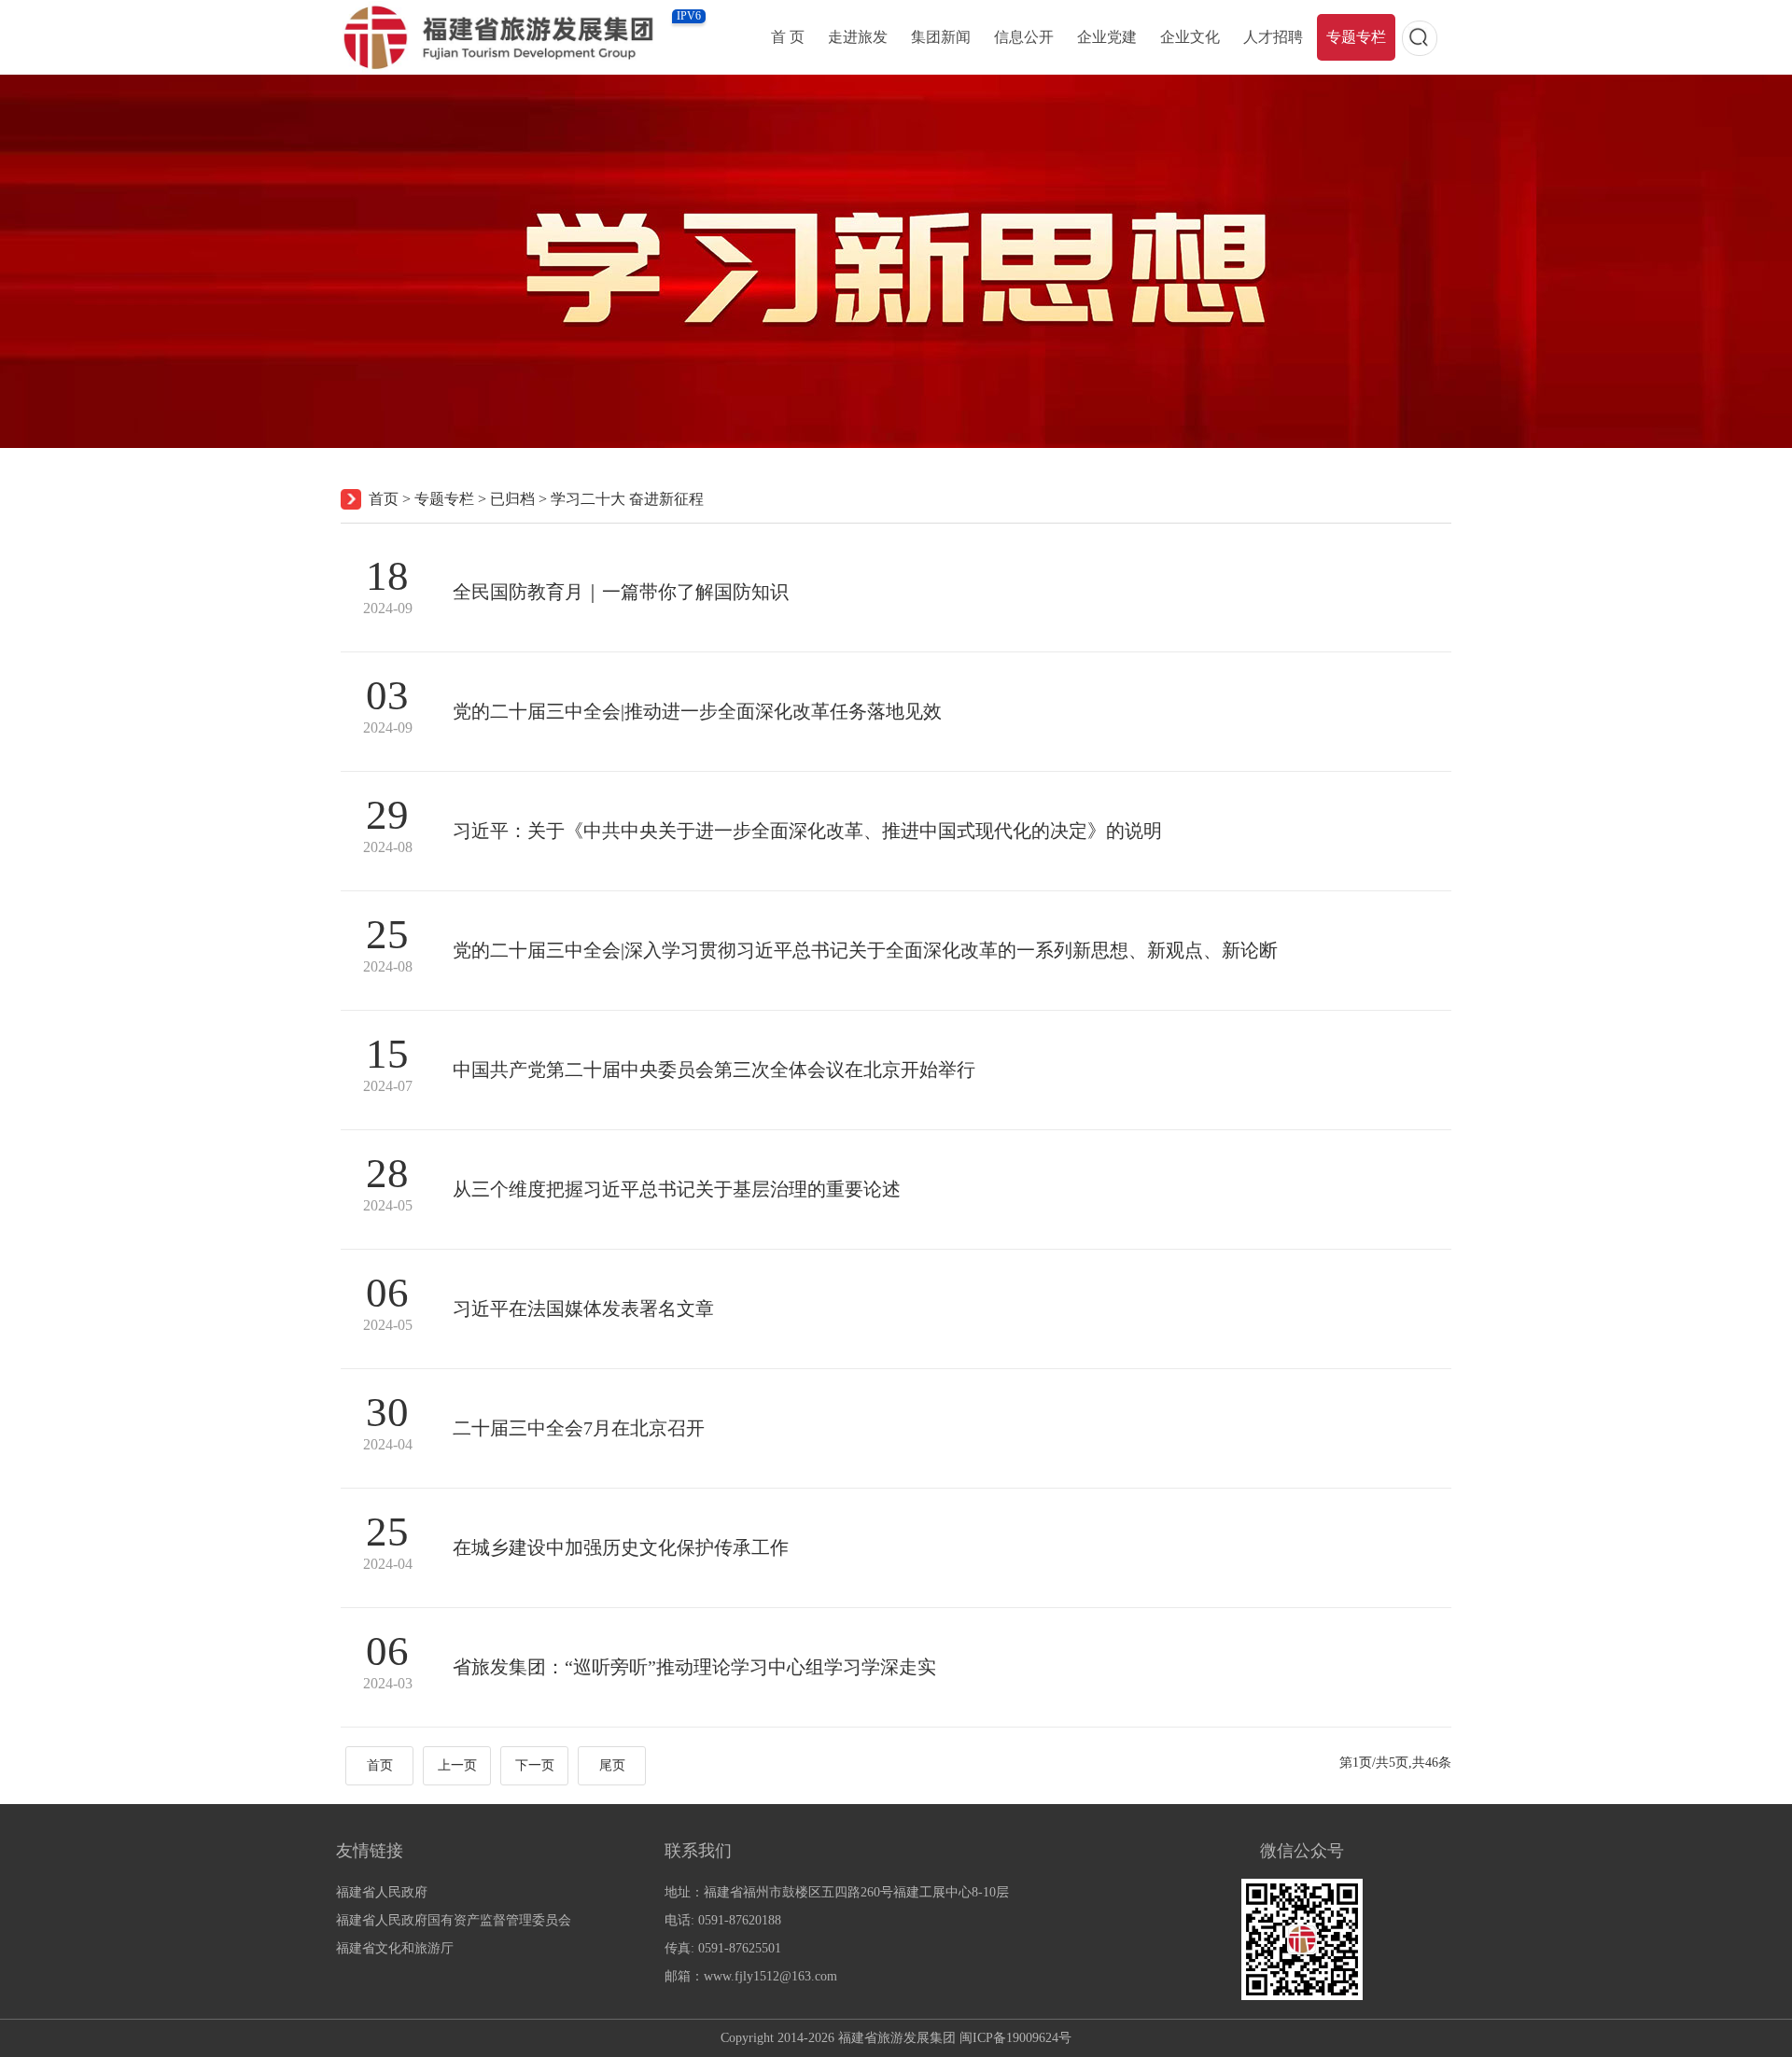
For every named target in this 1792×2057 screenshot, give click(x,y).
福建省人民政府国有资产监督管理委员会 (454, 1920)
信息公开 (1024, 37)
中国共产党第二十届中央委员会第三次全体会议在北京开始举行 (714, 1070)
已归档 (512, 499)
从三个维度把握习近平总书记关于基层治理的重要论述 (677, 1189)
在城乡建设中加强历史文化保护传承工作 (621, 1547)
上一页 (457, 1765)
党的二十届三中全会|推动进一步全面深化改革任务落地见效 (697, 711)
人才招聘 (1273, 37)
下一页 (535, 1765)
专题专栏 (1356, 37)
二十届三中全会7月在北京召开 (579, 1428)
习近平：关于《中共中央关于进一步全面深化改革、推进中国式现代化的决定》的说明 (807, 831)
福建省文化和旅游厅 (395, 1948)
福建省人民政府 (382, 1892)
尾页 (612, 1765)
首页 (384, 499)
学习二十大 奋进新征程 (627, 499)
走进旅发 (858, 37)
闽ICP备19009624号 (1015, 2038)
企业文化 (1190, 37)
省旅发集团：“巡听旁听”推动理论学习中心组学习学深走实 (694, 1667)
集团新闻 (941, 37)
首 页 (788, 37)
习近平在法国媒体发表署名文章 (583, 1308)
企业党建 (1107, 37)
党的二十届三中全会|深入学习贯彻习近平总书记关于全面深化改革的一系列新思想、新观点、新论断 (865, 950)
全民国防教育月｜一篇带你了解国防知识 (621, 592)
